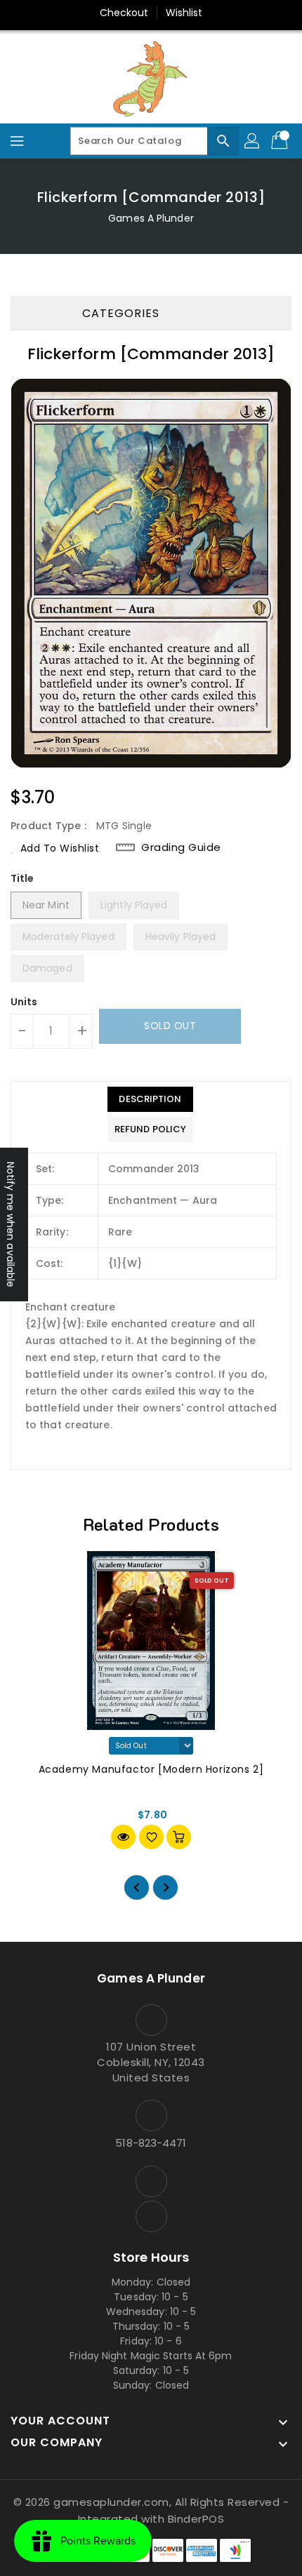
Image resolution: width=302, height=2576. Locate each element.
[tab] (150, 1099)
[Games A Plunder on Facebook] (151, 2181)
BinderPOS (196, 2519)
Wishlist (184, 13)
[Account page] (253, 141)
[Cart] (281, 141)
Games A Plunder (151, 218)
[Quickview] (123, 1837)
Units (24, 1002)
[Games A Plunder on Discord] (151, 2216)
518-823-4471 (151, 2143)
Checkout (124, 13)
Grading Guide (181, 847)
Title (22, 878)
